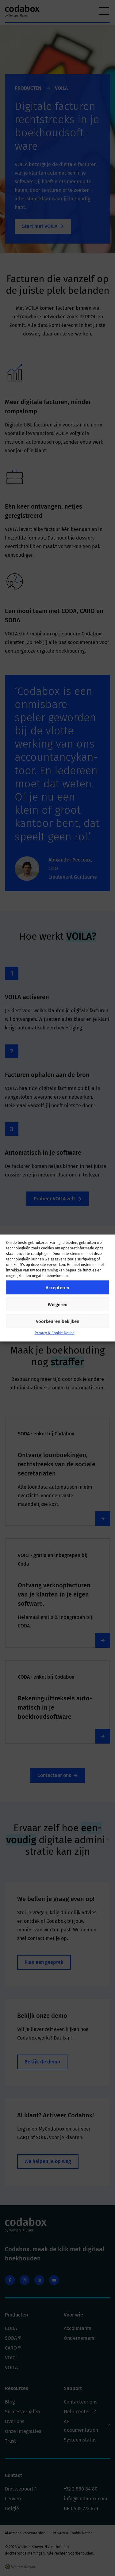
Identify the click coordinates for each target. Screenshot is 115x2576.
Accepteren (57, 1287)
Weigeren (58, 1304)
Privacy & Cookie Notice (55, 1333)
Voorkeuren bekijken (58, 1321)
